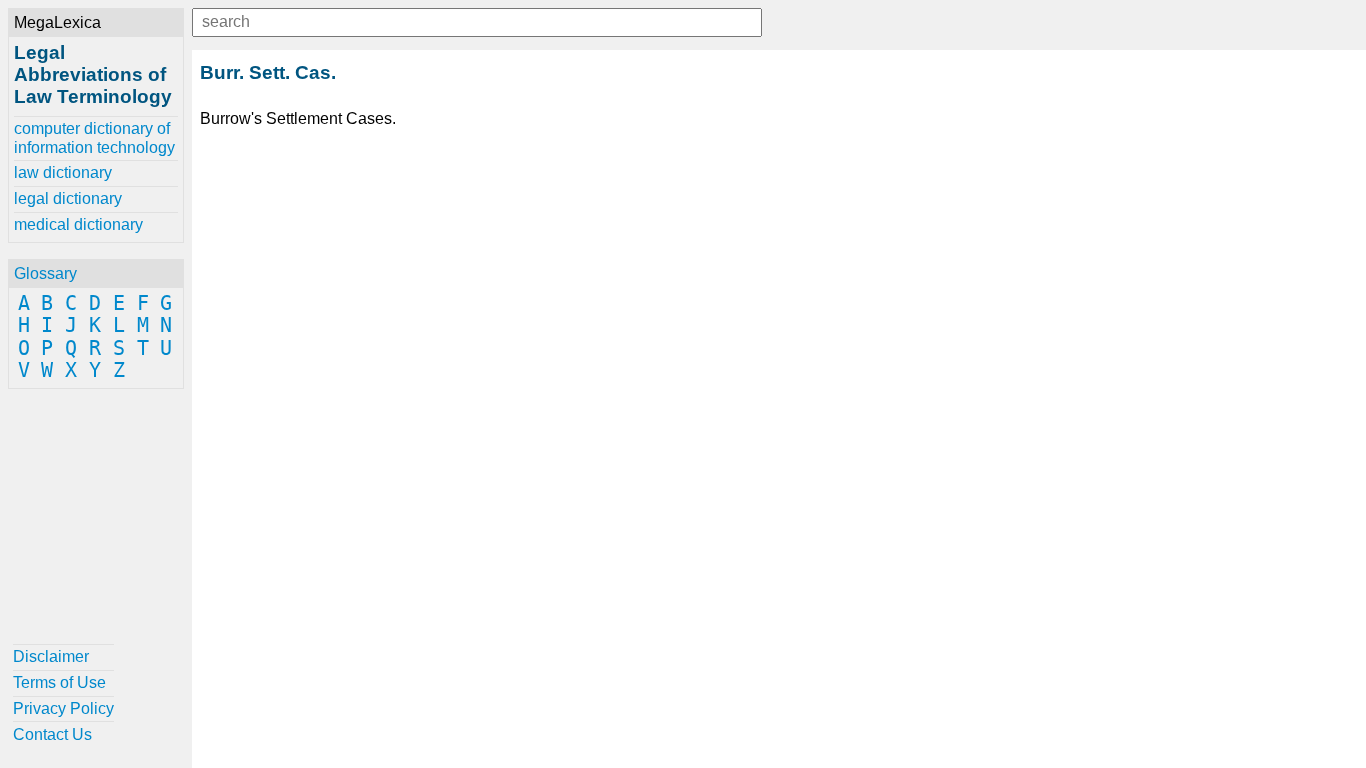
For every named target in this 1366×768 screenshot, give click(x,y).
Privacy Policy (63, 708)
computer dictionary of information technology (94, 137)
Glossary (45, 273)
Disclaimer (51, 656)
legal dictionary (68, 198)
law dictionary (63, 172)
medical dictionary (78, 224)
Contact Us (52, 734)
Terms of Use (59, 682)
